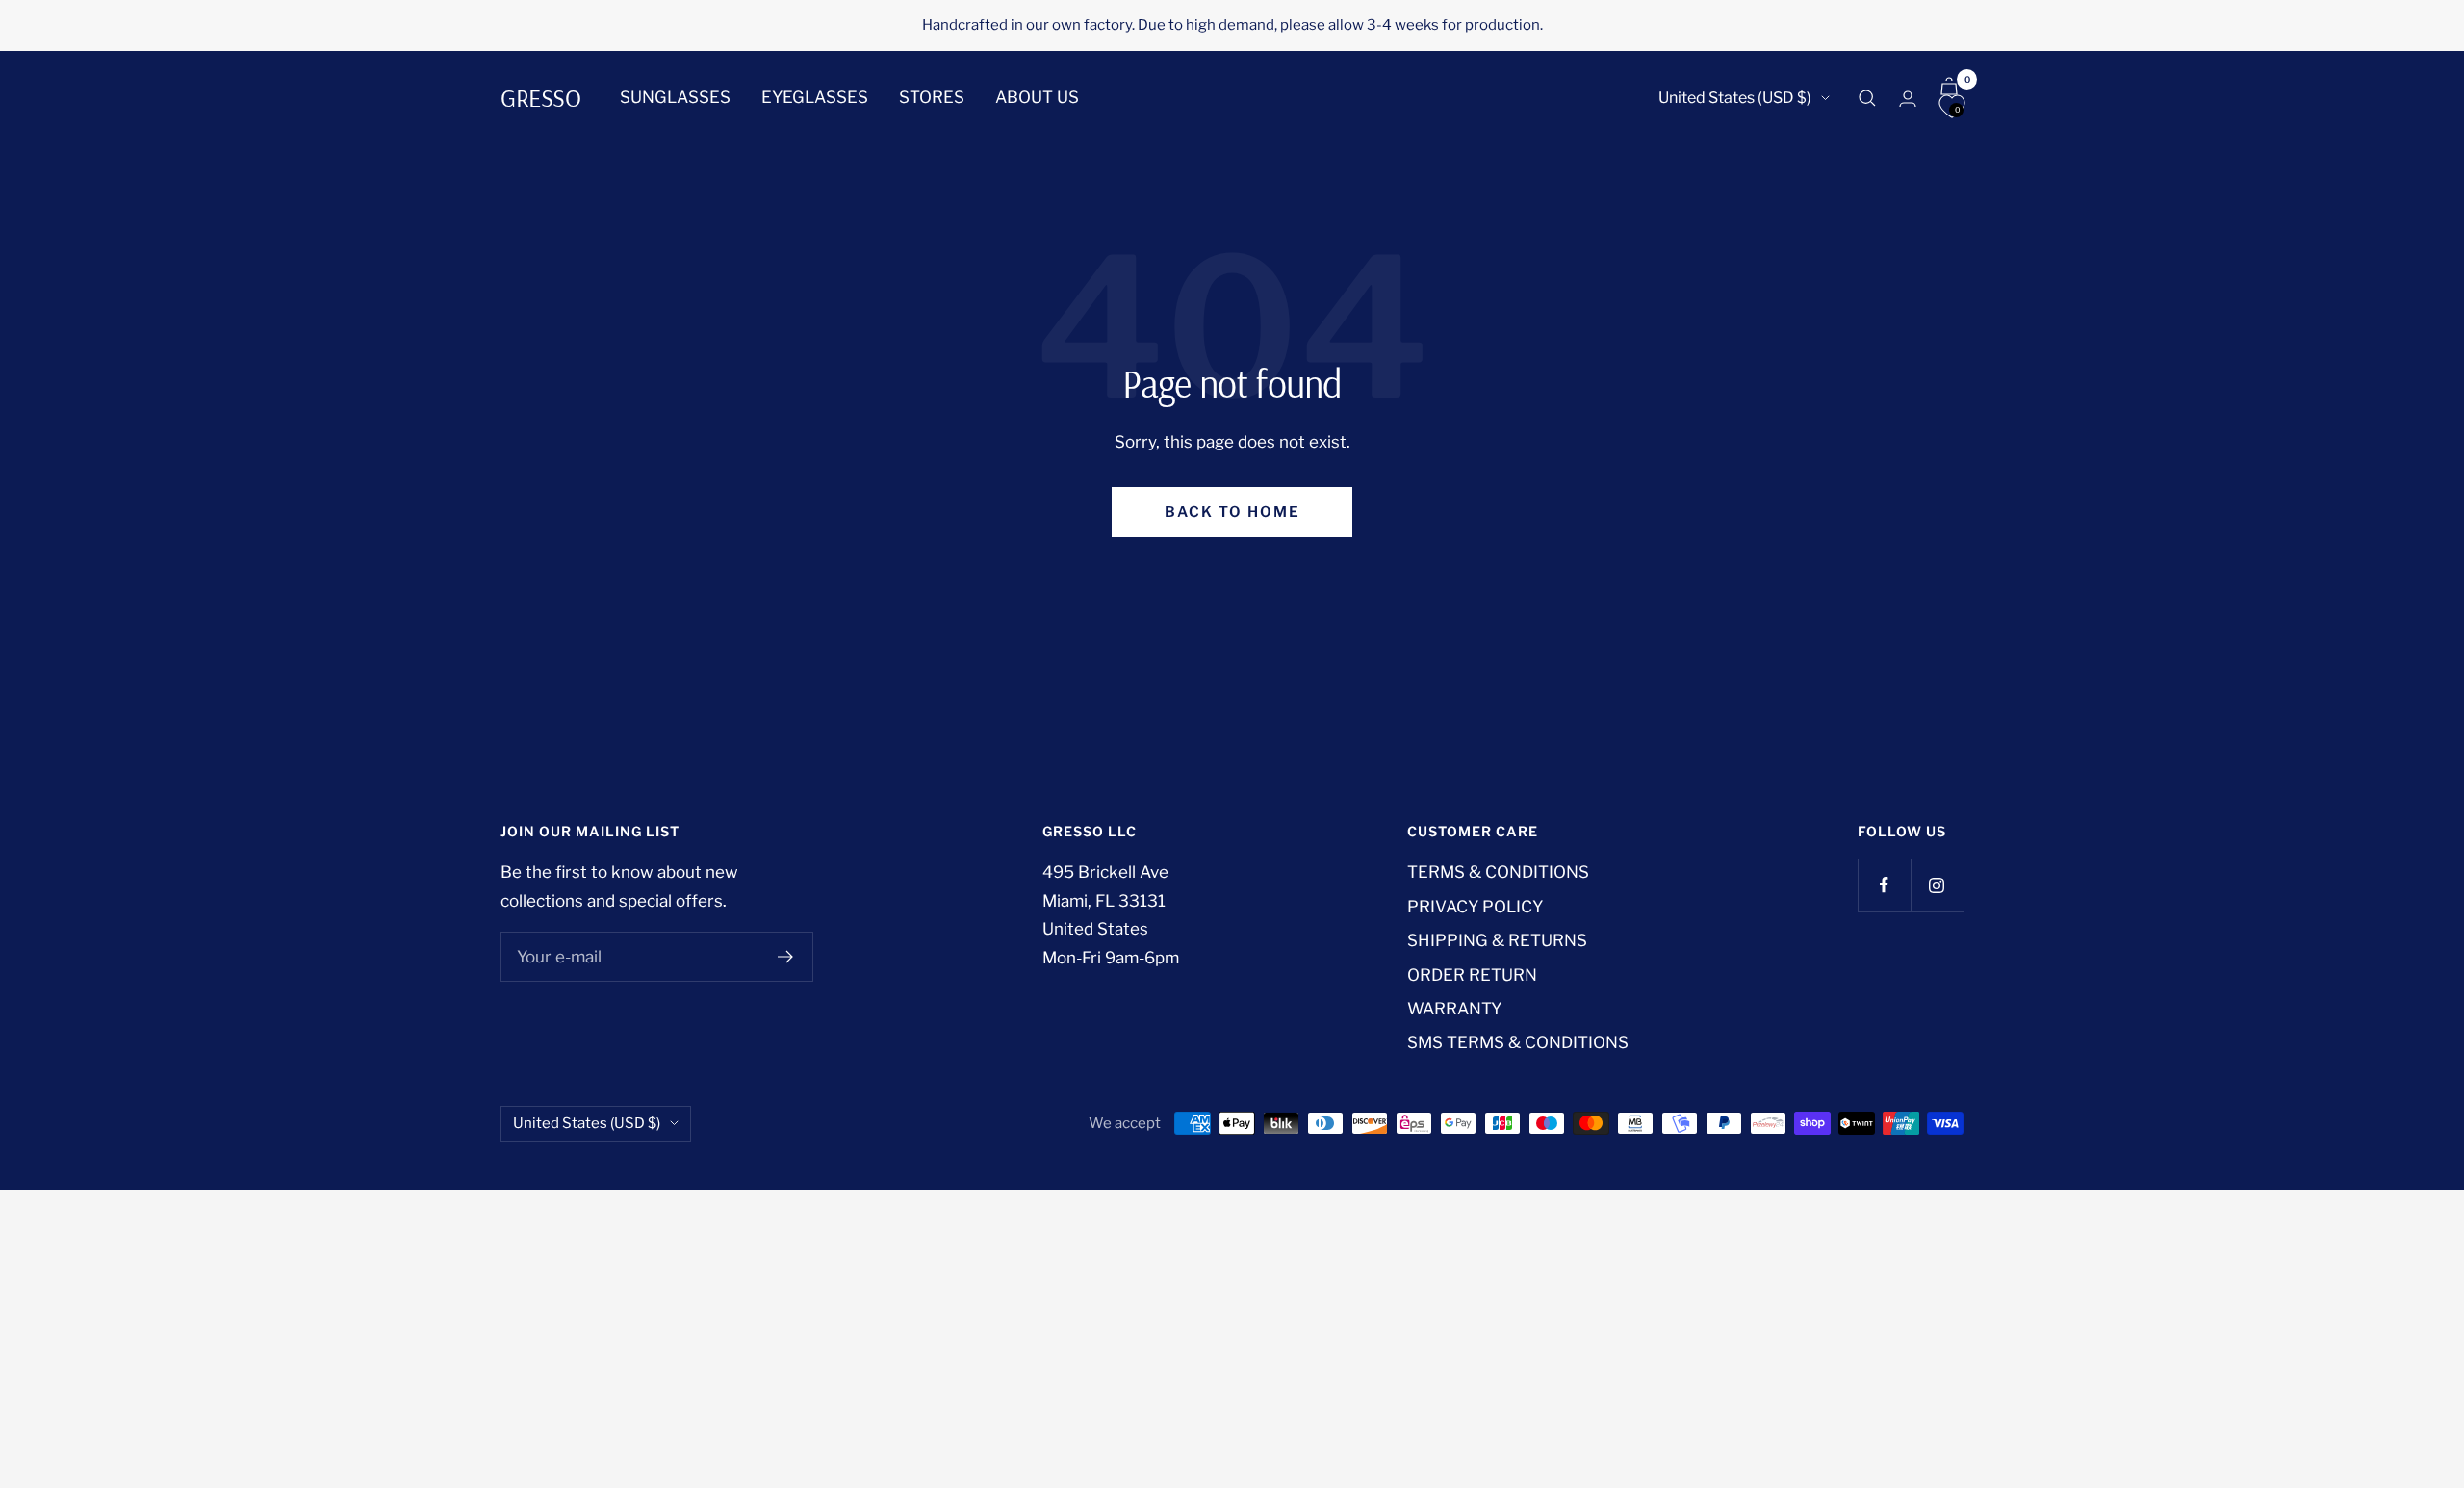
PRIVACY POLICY (1475, 907)
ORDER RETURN (1472, 975)
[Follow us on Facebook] (1884, 885)
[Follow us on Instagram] (1937, 885)
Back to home (1232, 512)
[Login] (1908, 99)
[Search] (1867, 98)
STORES (932, 97)
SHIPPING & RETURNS (1497, 940)
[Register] (786, 957)
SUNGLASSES (675, 97)
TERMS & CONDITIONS (1498, 872)
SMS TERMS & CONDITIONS (1518, 1042)
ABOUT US (1037, 97)
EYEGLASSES (815, 97)
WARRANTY (1454, 1009)
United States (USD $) (1735, 98)
